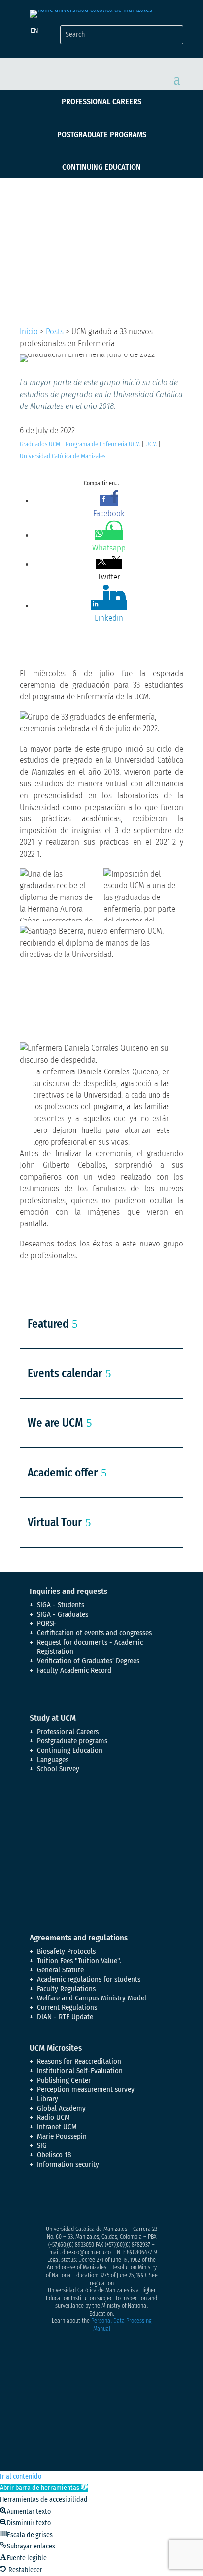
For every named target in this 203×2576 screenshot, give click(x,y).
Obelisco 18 (54, 2155)
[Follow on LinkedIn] (116, 2199)
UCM (151, 444)
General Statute (60, 1970)
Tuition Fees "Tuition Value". (79, 1961)
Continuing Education (101, 167)
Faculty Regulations (66, 1989)
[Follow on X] (57, 2199)
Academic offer (63, 1473)
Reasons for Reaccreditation (79, 2061)
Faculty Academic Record (74, 1670)
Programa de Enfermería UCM (103, 444)
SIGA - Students (61, 1605)
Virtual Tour (55, 1522)
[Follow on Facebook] (37, 2199)
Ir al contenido (21, 2476)
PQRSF (47, 1623)
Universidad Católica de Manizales (63, 456)
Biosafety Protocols (66, 1951)
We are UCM (55, 1423)
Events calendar (65, 1373)
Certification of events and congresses (94, 1633)
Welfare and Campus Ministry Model (92, 1998)
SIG (42, 2145)
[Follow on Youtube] (97, 2199)
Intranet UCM (57, 2127)
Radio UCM (53, 2117)
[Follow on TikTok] (136, 2199)
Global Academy (61, 2108)
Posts (55, 332)
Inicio (29, 332)
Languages (53, 1760)
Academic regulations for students (89, 1979)
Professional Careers (101, 101)
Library (48, 2099)
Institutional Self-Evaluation (80, 2071)
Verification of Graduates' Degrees (88, 1661)
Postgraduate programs (102, 134)
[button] (44, 2488)
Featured (48, 1324)
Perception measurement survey (86, 2089)
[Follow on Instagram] (77, 2199)
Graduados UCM (40, 444)
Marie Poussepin (62, 2136)
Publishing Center (64, 2080)
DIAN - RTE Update (65, 2017)
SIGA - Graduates (63, 1614)
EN (34, 31)
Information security (68, 2164)
